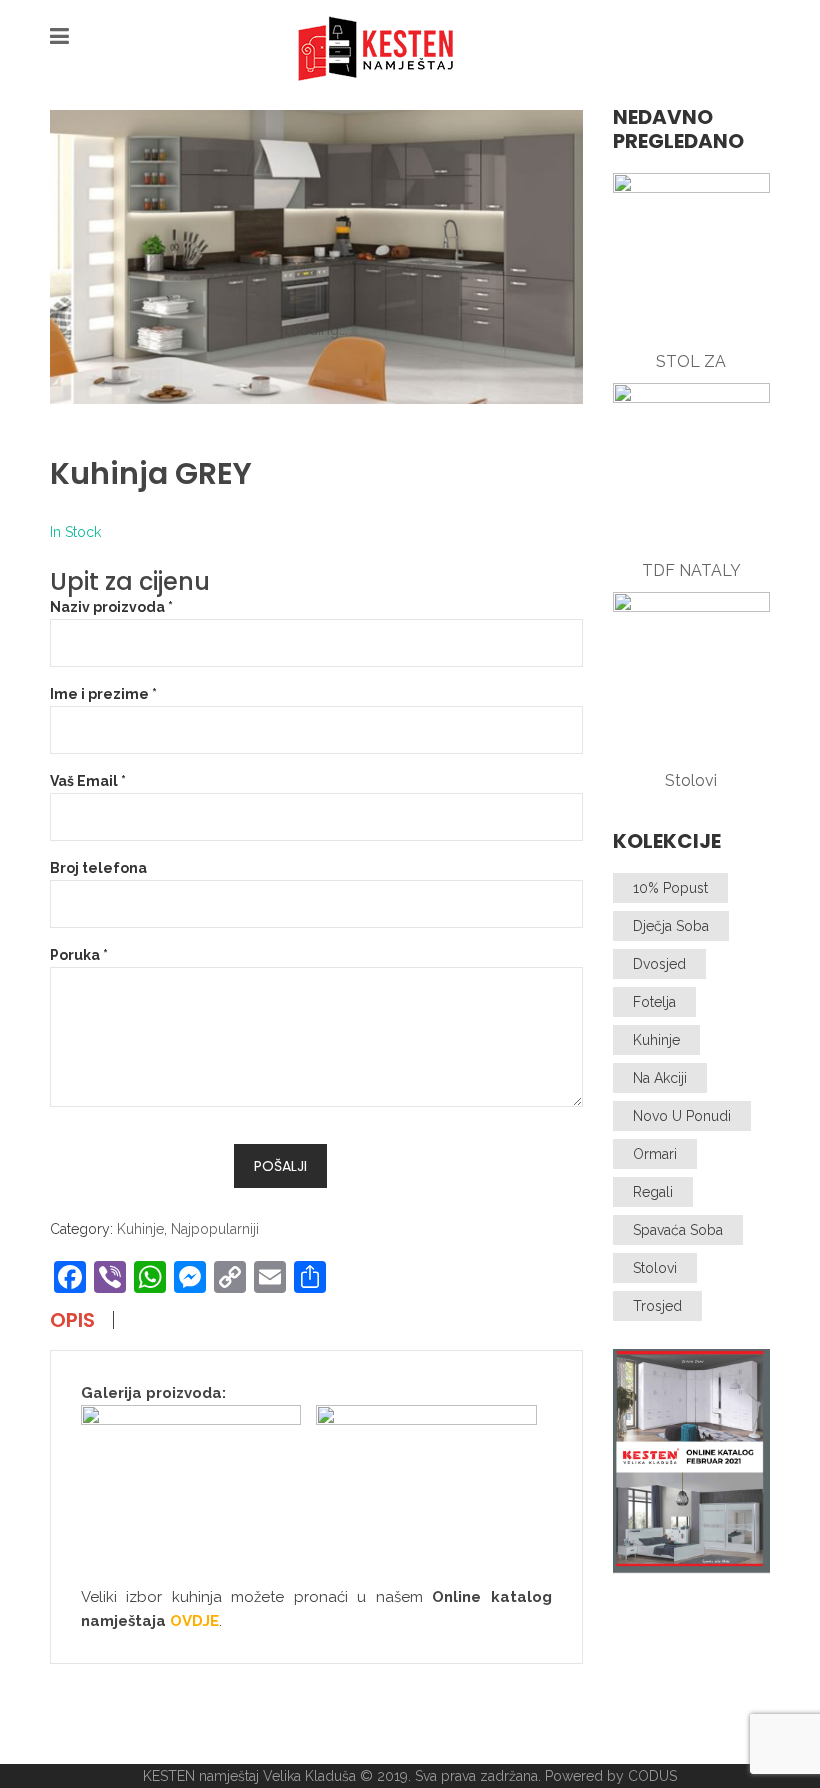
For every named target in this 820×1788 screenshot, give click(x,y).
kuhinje (656, 1040)
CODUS (652, 1776)
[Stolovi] (692, 671)
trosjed (657, 1306)
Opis (72, 1320)
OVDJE (194, 1621)
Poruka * (79, 955)
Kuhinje (140, 1229)
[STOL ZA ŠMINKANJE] (692, 252)
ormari (655, 1154)
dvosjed (659, 964)
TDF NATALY (691, 570)
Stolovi (691, 780)
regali (653, 1192)
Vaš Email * (88, 781)
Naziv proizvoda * (111, 607)
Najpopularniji (215, 1229)
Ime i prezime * (103, 694)
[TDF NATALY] (692, 462)
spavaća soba (678, 1230)
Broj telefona (98, 868)
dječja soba (671, 926)
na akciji (660, 1078)
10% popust (670, 888)
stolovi (655, 1268)
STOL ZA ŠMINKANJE (691, 362)
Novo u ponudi (682, 1116)
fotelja (654, 1002)
